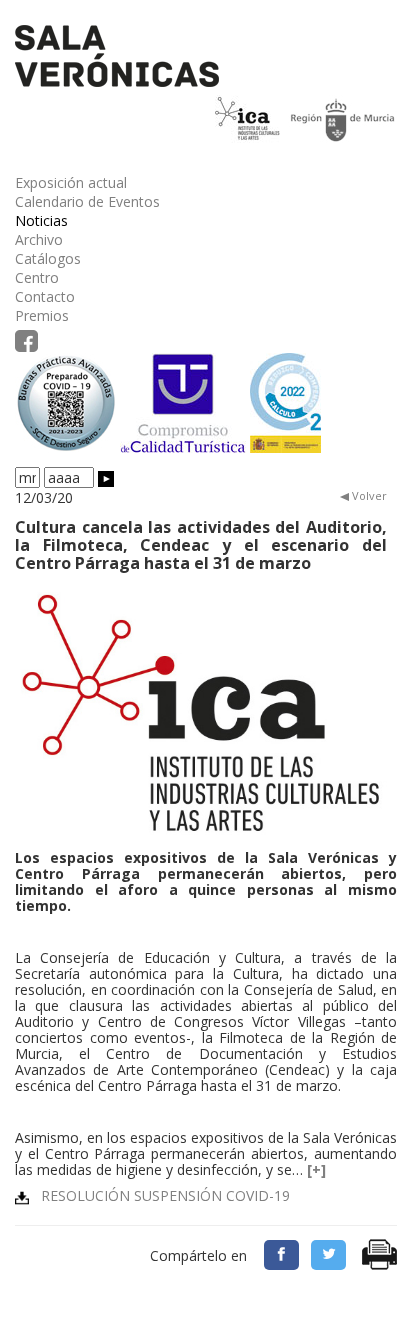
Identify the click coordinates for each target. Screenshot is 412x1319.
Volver (368, 495)
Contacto (45, 296)
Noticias (41, 220)
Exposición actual (71, 182)
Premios (42, 315)
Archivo (39, 239)
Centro (37, 277)
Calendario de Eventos (87, 201)
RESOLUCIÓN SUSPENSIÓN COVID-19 (159, 1195)
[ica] (201, 713)
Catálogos (48, 258)
